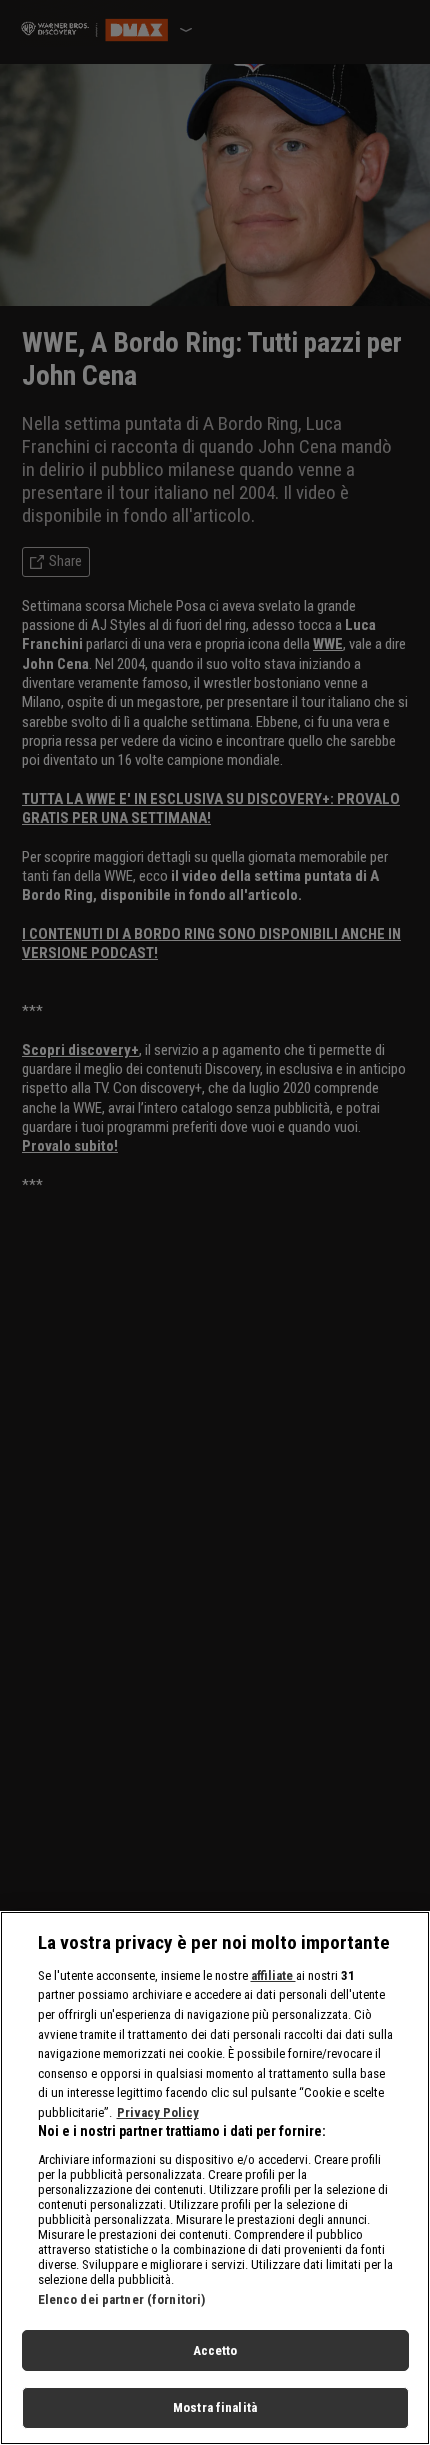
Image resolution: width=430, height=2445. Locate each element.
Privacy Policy (158, 2112)
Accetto (215, 2350)
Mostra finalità (215, 2407)
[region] (215, 2178)
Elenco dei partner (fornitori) (122, 2299)
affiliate (273, 1975)
